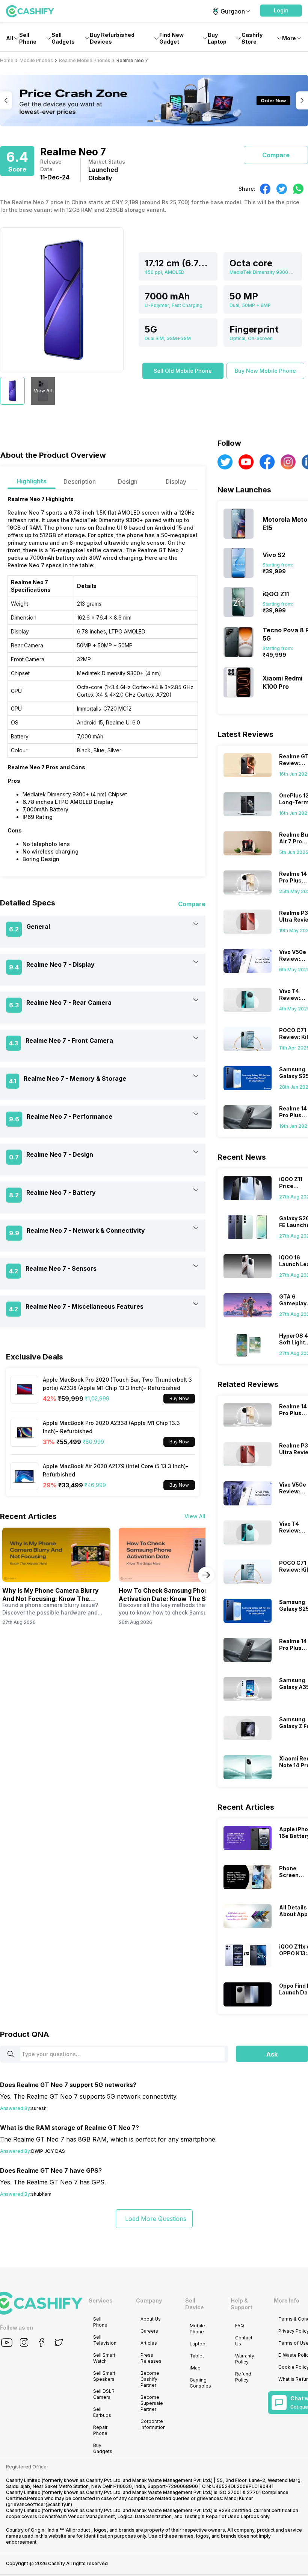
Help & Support (242, 2304)
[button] (281, 11)
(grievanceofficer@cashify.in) (39, 2504)
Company (149, 2300)
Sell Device (195, 2304)
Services (101, 2300)
